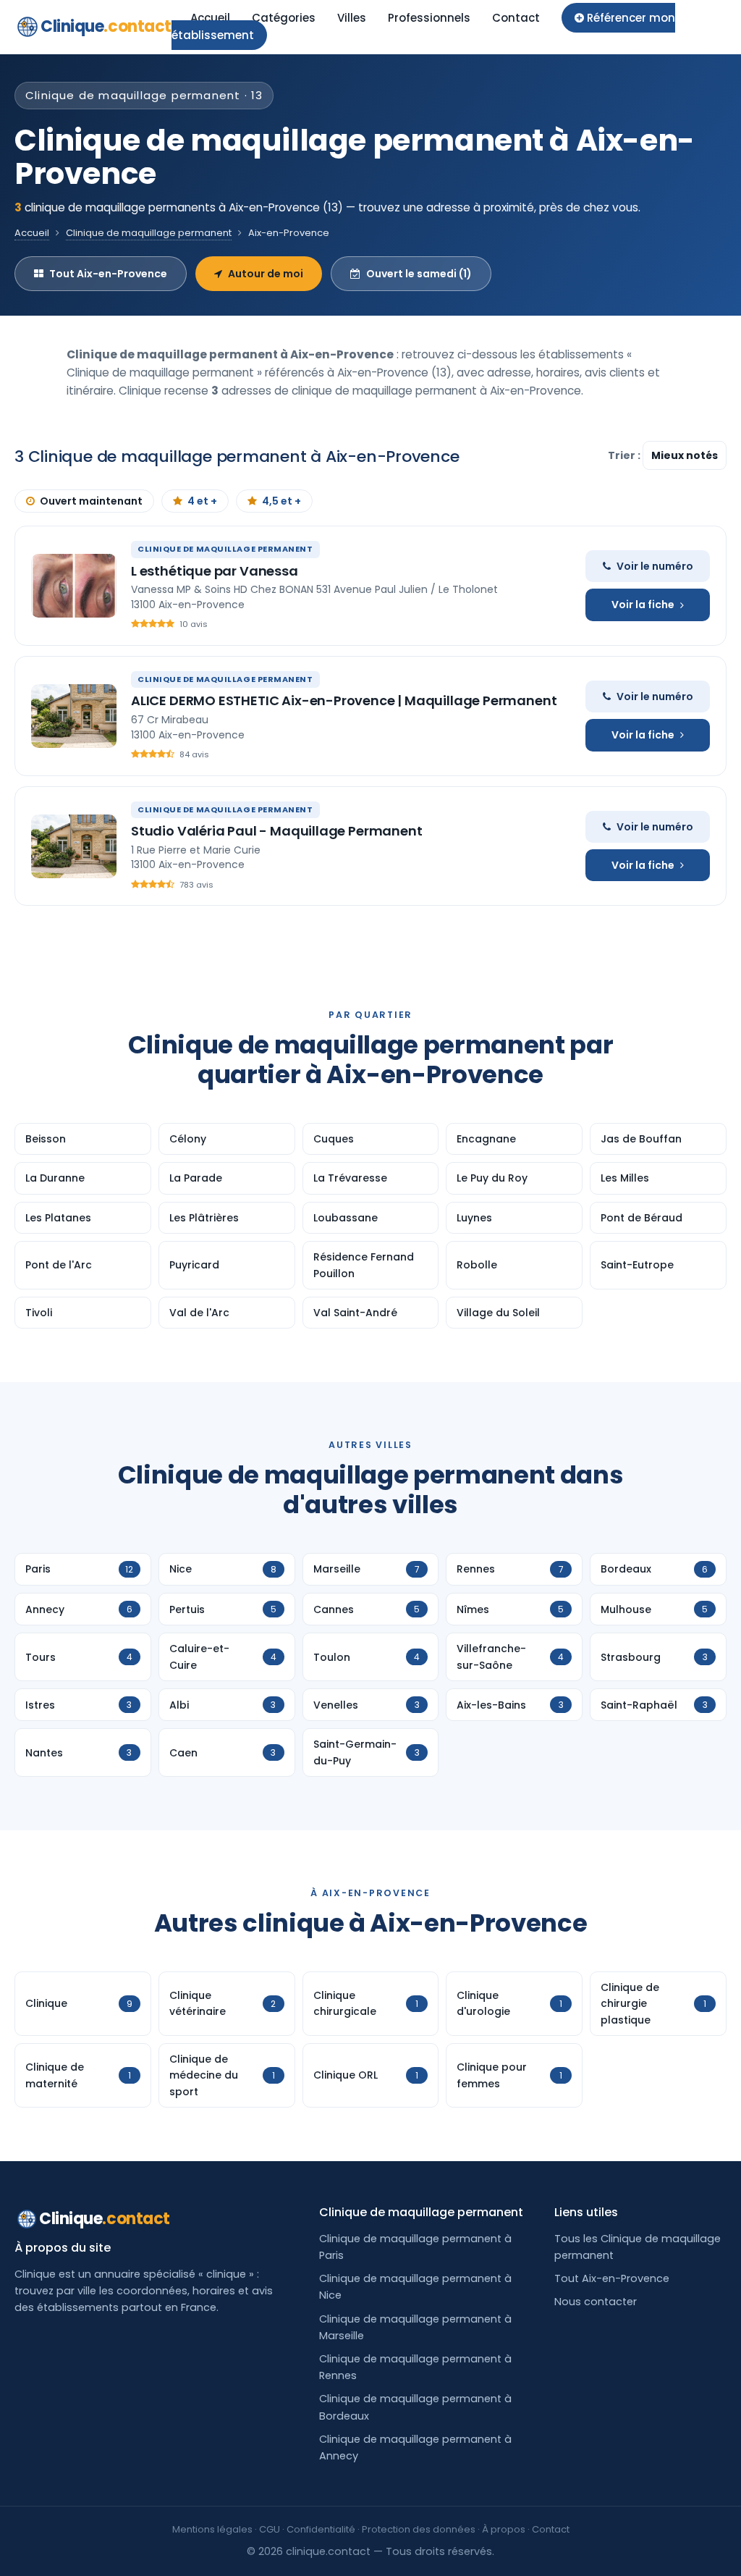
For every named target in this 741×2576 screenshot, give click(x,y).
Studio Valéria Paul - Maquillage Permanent (276, 831)
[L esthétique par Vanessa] (74, 586)
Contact (516, 18)
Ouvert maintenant (91, 501)
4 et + (202, 501)
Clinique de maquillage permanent (149, 233)
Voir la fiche (643, 605)
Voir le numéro (655, 566)
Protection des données (419, 2529)
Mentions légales (212, 2529)
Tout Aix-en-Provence (108, 274)
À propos (504, 2529)
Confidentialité (321, 2529)
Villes (352, 18)
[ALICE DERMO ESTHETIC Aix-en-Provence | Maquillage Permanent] (74, 716)
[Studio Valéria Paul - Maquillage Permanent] (74, 846)
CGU (270, 2529)
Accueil (210, 18)
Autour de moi (266, 274)
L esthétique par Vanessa (215, 571)
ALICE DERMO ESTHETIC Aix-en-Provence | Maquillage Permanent (344, 700)
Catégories (284, 18)
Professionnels (429, 18)
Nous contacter (596, 2302)
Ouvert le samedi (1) (419, 274)
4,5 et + (281, 501)
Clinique (106, 26)
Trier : (625, 455)
